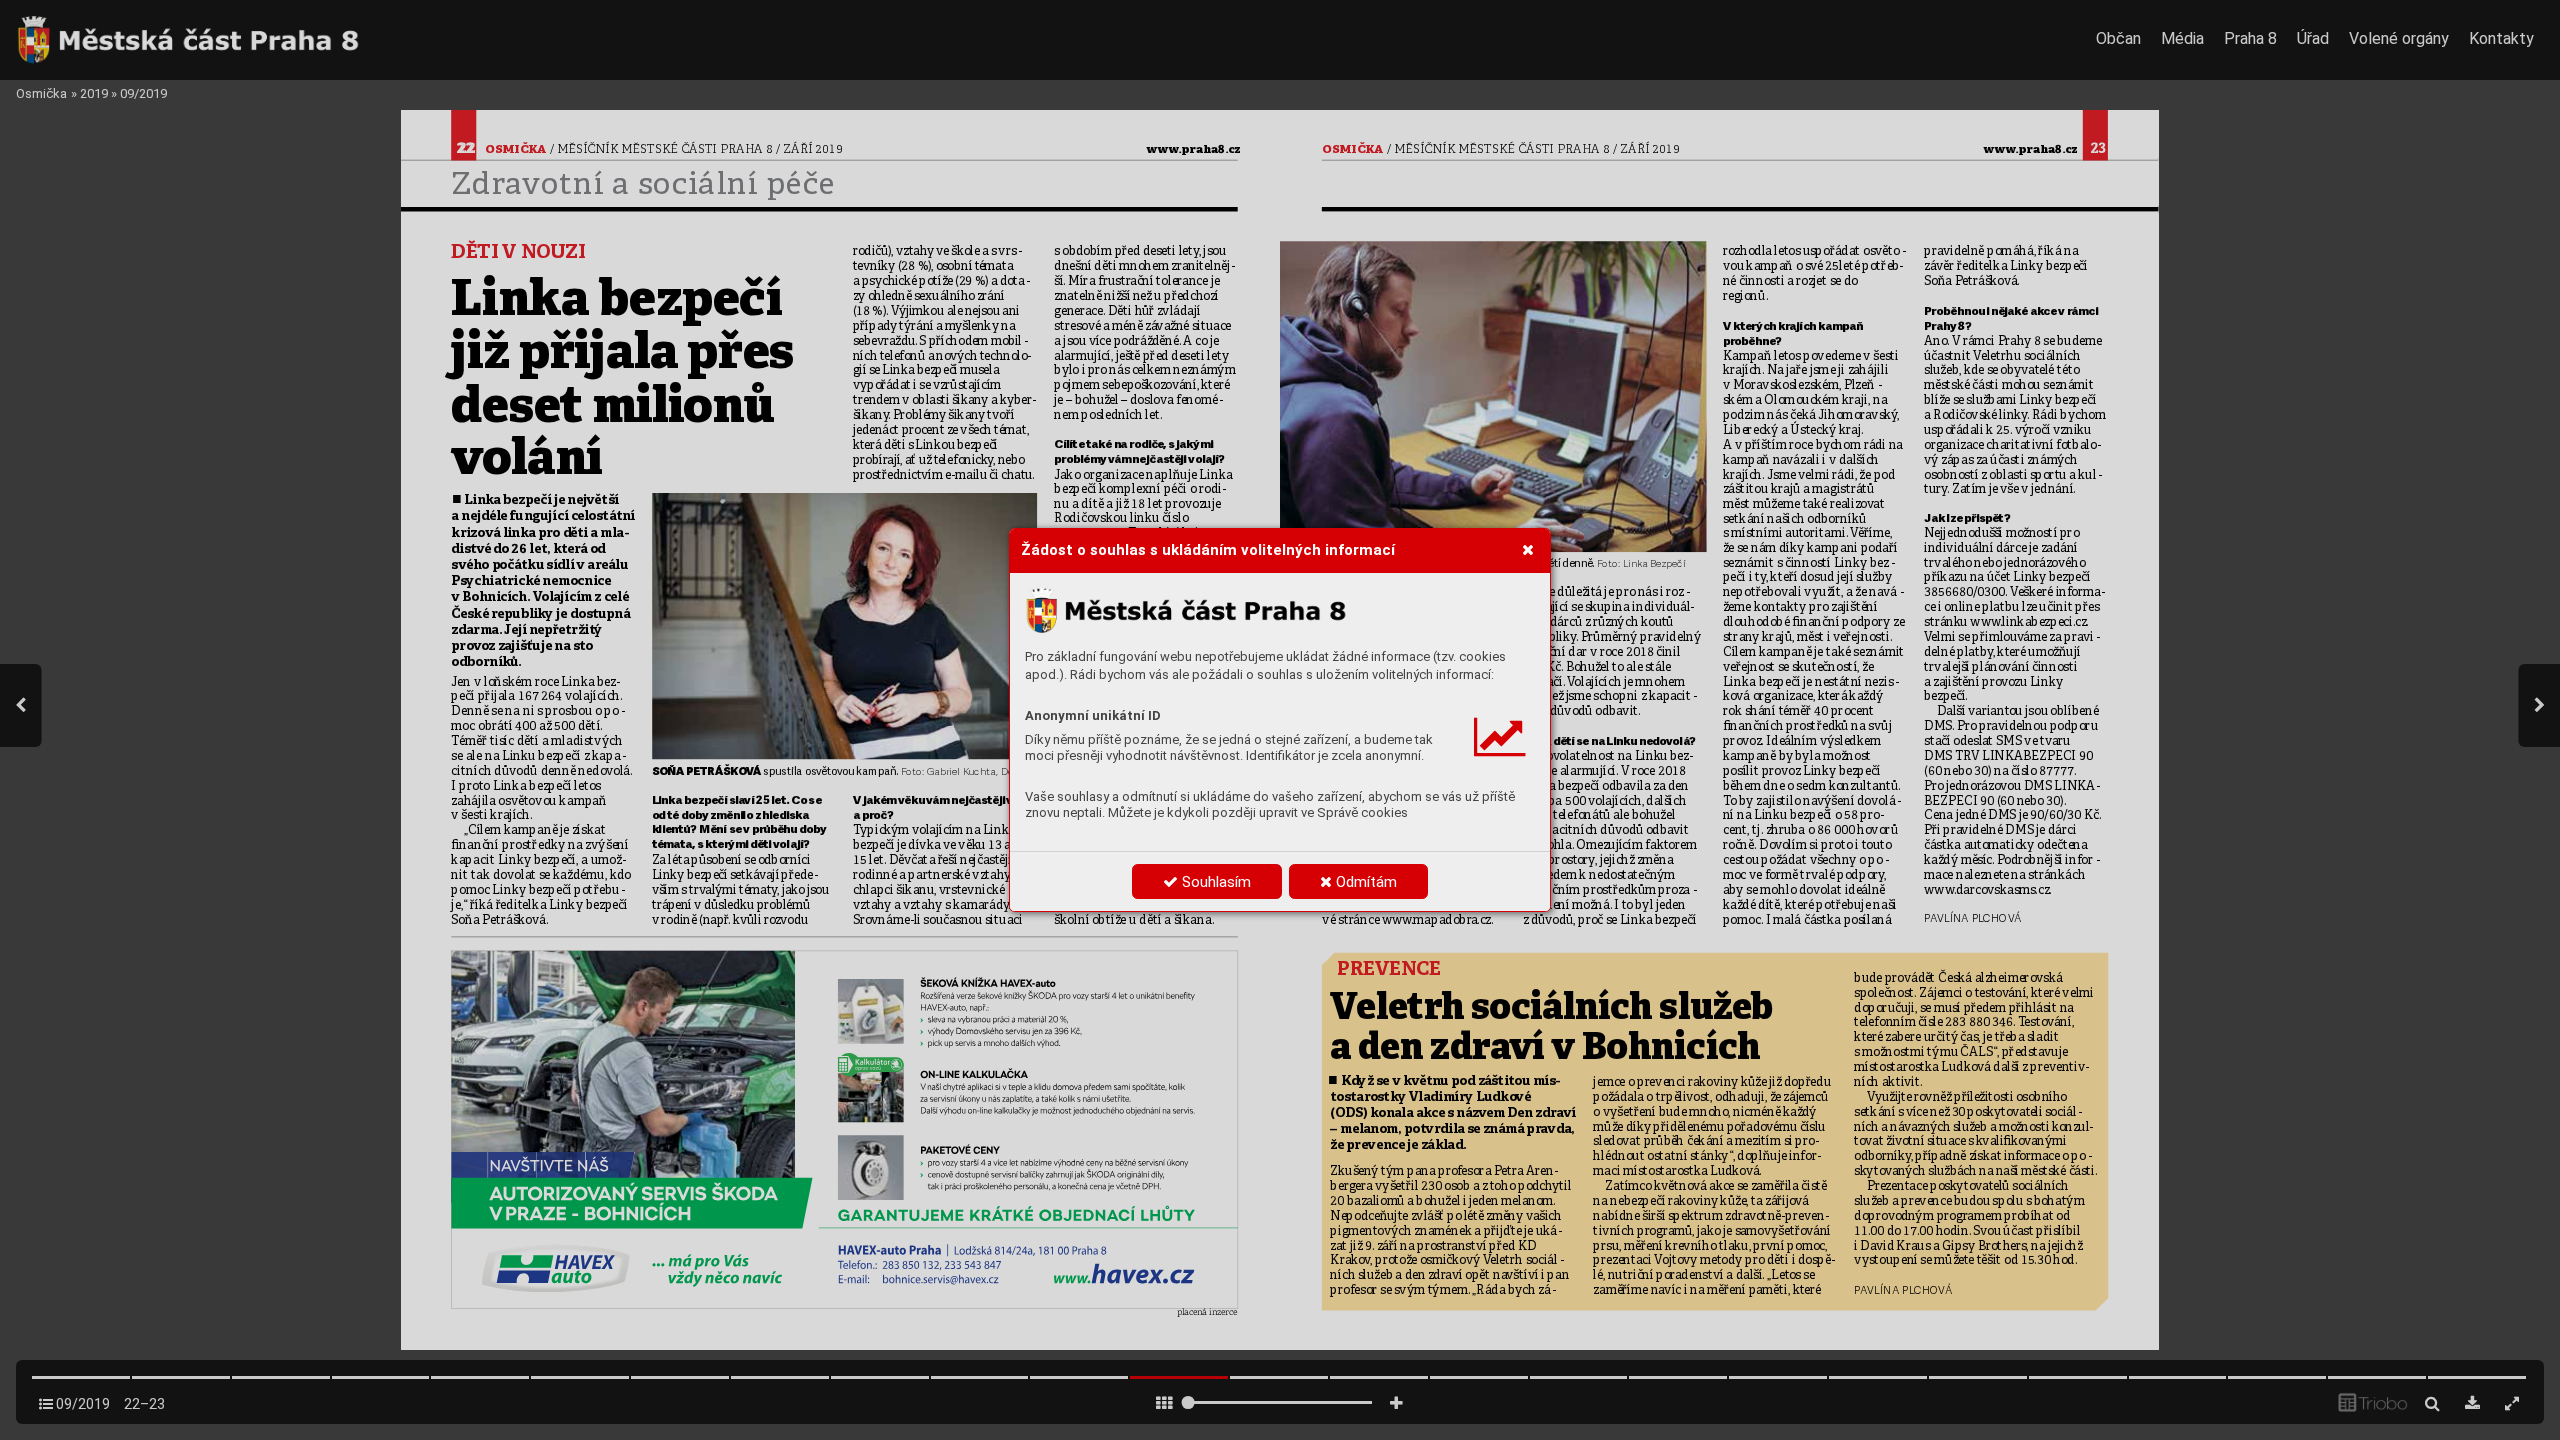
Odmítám (1364, 882)
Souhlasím (1214, 882)
